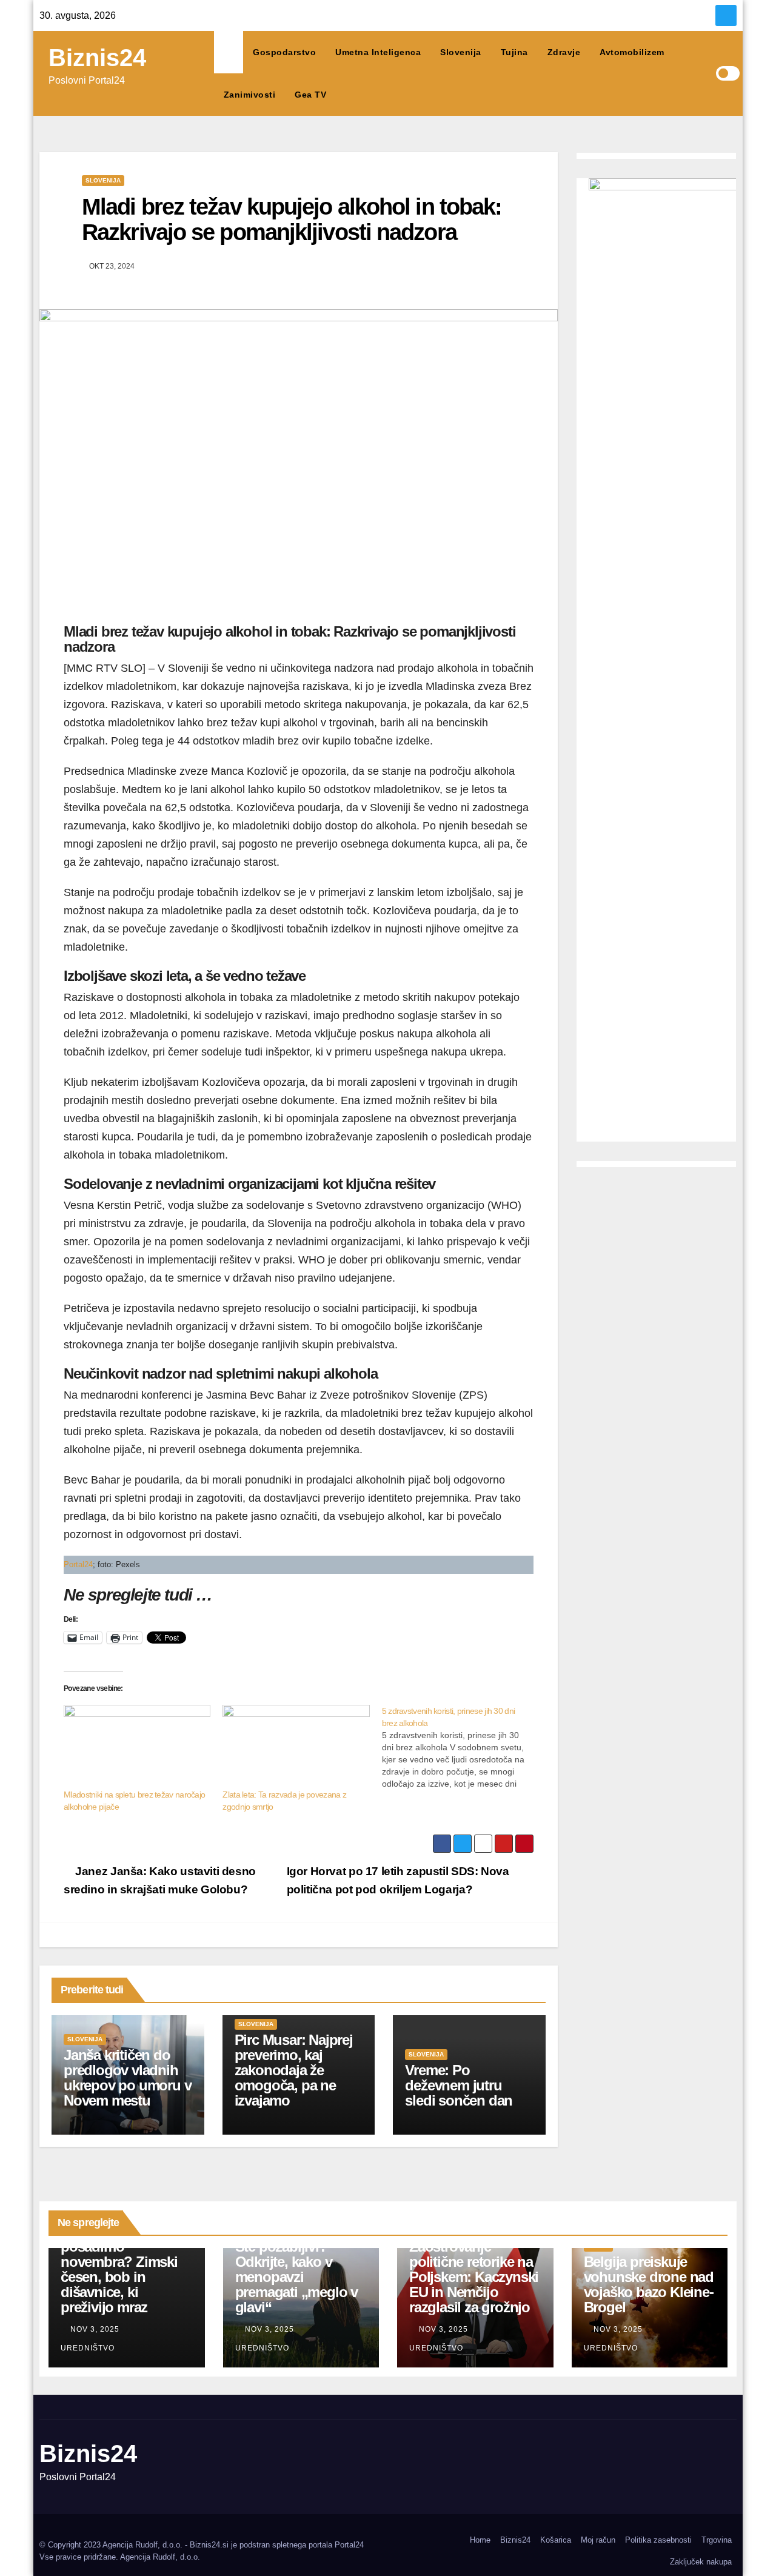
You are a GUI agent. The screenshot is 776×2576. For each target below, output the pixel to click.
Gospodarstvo (284, 52)
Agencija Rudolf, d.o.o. (160, 2557)
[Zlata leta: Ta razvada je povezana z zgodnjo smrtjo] (296, 1747)
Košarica (556, 2540)
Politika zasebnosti (658, 2540)
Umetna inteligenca (378, 52)
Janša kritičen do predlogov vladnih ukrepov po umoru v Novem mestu (127, 2078)
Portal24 (78, 1564)
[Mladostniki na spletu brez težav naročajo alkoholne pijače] (137, 1747)
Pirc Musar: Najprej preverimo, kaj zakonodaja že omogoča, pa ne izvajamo (294, 2070)
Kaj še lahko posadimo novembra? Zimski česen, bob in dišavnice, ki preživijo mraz (119, 2269)
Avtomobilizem (632, 52)
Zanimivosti (250, 95)
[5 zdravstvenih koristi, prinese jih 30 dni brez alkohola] (461, 1747)
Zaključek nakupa (701, 2562)
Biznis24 (97, 58)
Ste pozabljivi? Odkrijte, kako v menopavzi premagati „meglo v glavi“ (296, 2277)
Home (480, 2540)
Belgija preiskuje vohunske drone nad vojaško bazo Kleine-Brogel (649, 2284)
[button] (706, 73)
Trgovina (717, 2540)
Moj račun (598, 2540)
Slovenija (461, 52)
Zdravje (564, 52)
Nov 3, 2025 (95, 2329)
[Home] (229, 52)
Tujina (514, 52)
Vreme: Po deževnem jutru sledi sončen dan (459, 2085)
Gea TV (310, 95)
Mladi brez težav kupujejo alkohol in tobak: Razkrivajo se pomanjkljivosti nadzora (292, 219)
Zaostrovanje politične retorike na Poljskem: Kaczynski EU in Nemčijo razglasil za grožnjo (474, 2277)
